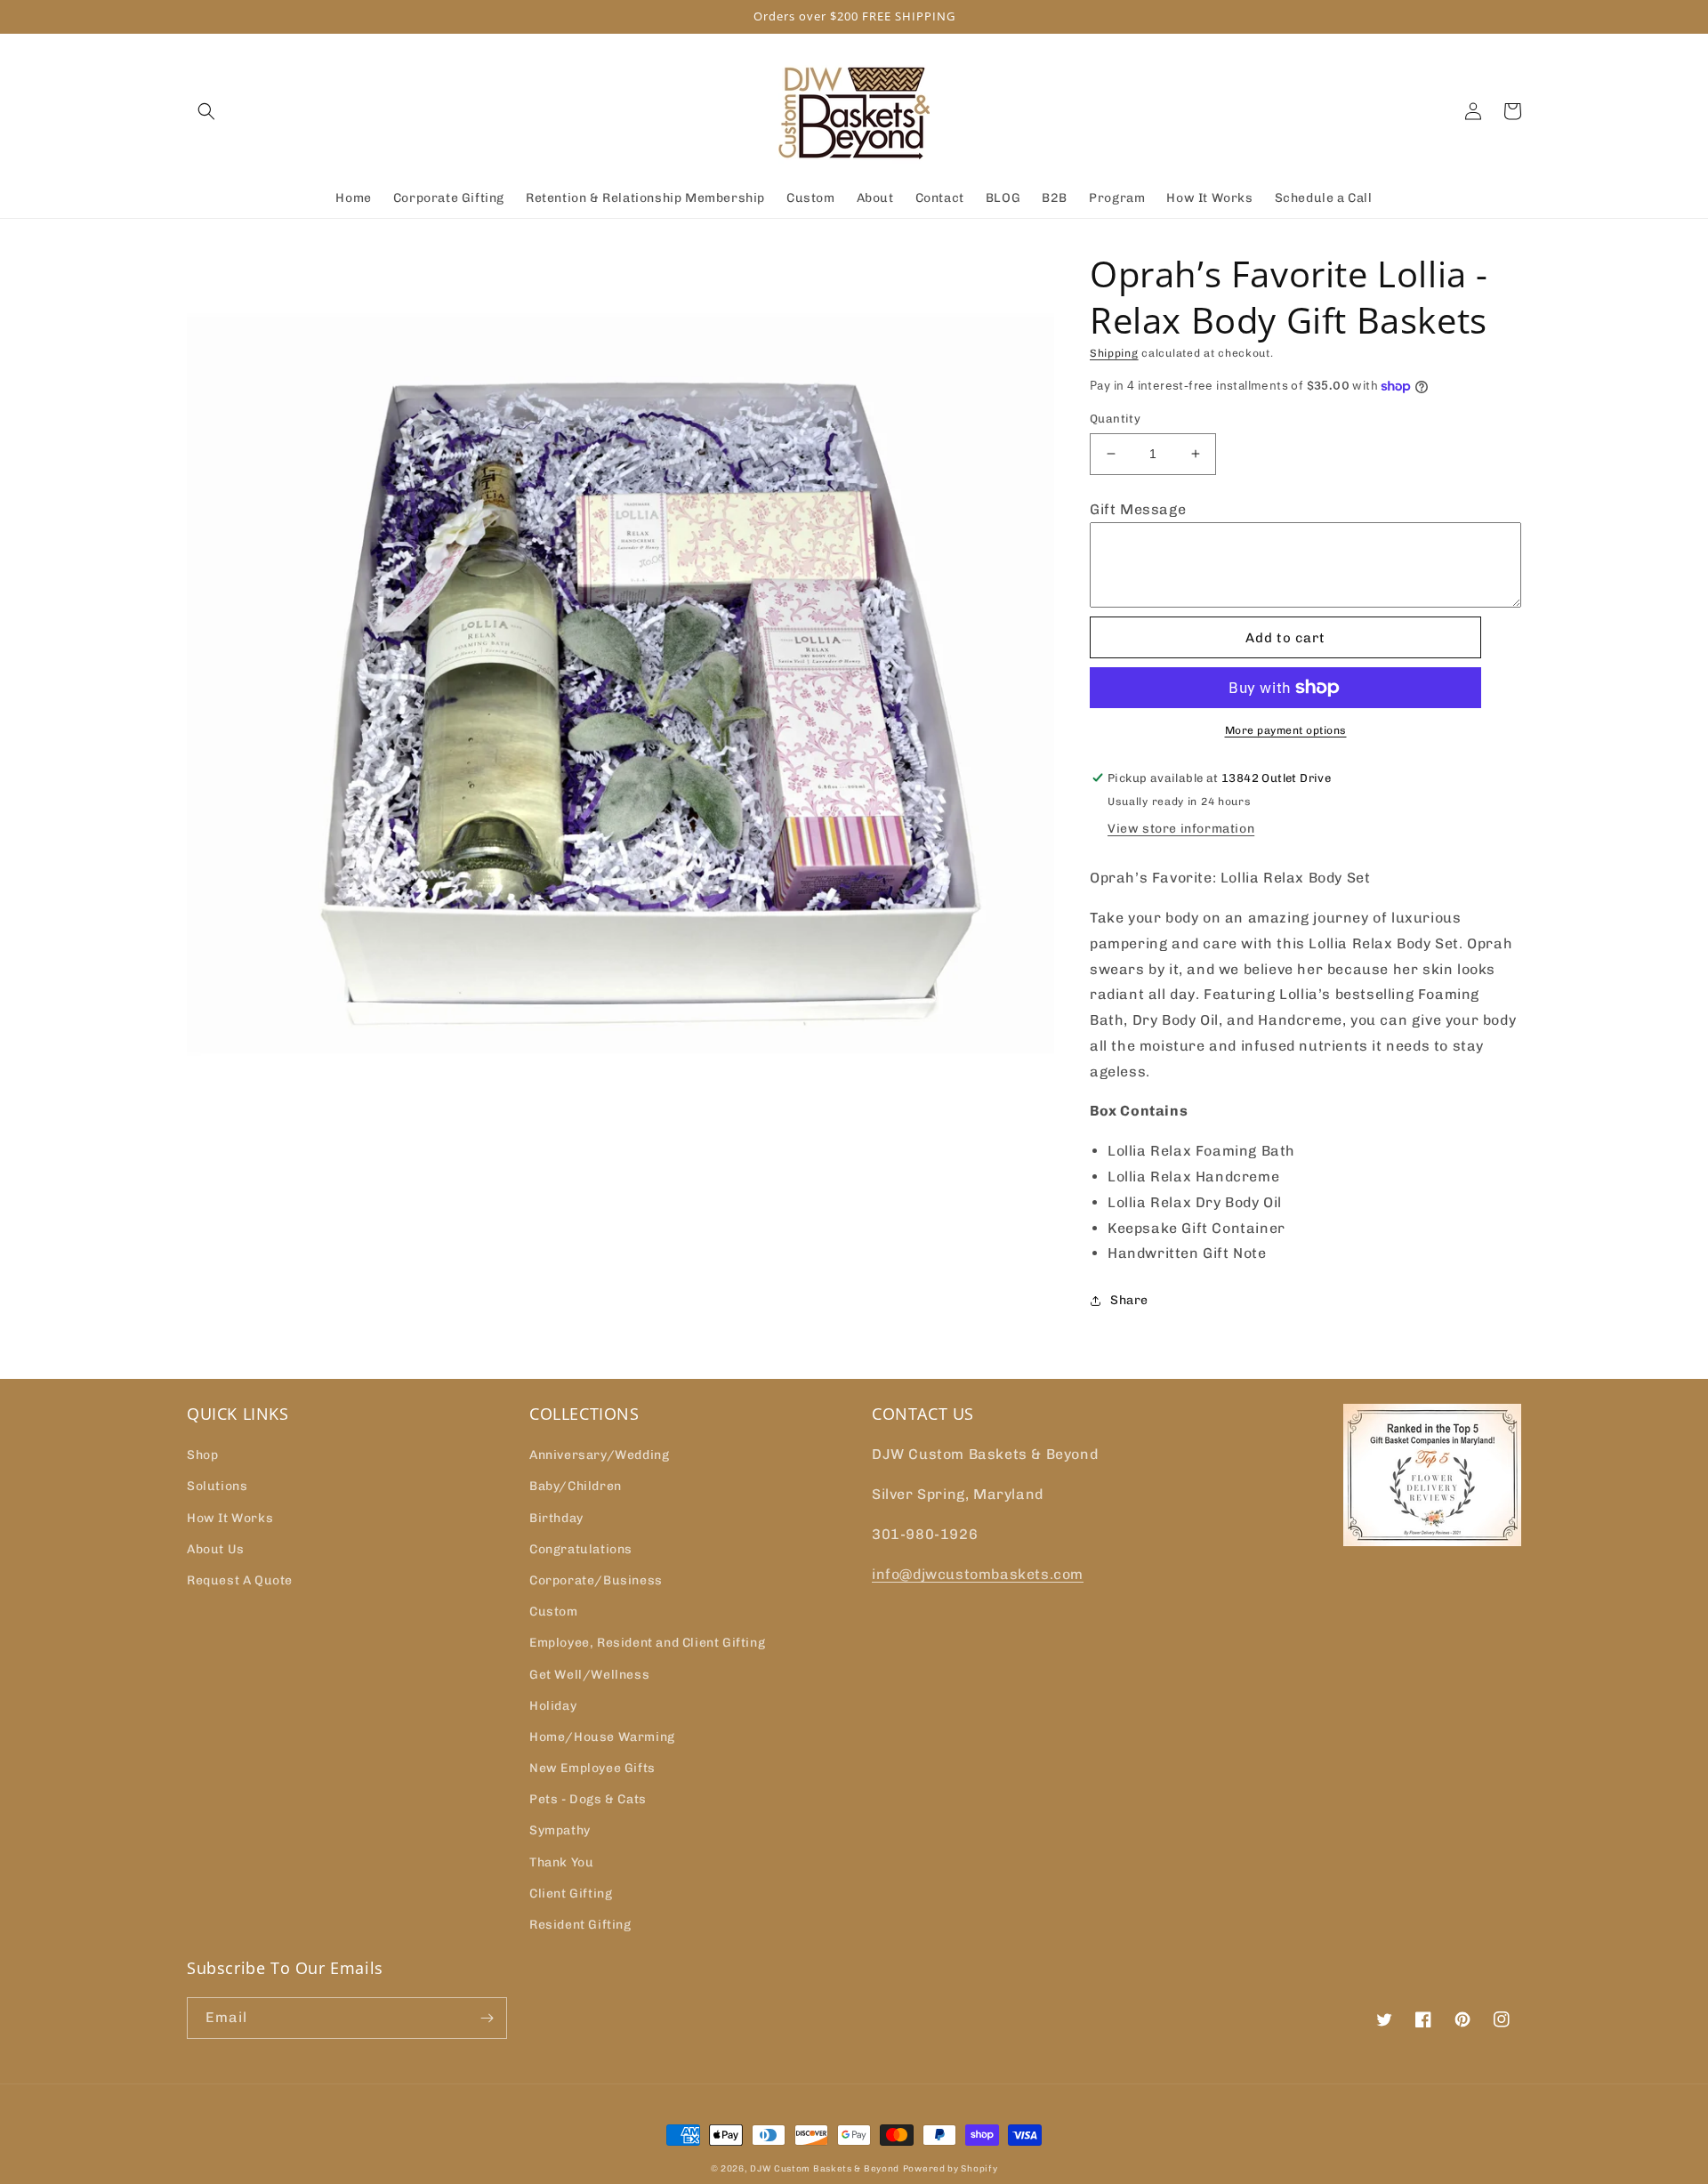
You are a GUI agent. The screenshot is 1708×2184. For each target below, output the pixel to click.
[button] (206, 111)
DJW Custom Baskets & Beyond (825, 2169)
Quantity (1115, 419)
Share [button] (1129, 1300)
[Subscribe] (487, 2018)
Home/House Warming (602, 1737)
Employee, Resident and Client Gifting (647, 1643)
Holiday (553, 1706)
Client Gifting (571, 1894)
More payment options (1286, 730)
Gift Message (1138, 509)
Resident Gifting (580, 1925)
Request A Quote (240, 1580)
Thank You (561, 1862)
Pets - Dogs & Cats (588, 1799)
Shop (202, 1455)
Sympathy (560, 1830)
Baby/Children (576, 1486)
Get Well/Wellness (589, 1675)
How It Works (230, 1518)
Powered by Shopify (951, 2169)
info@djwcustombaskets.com (978, 1574)
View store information (1181, 829)
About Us (216, 1549)
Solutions (217, 1486)
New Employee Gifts (592, 1768)
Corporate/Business (596, 1580)
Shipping (1114, 353)
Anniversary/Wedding (599, 1455)
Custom (554, 1612)
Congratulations (581, 1549)
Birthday (556, 1518)
